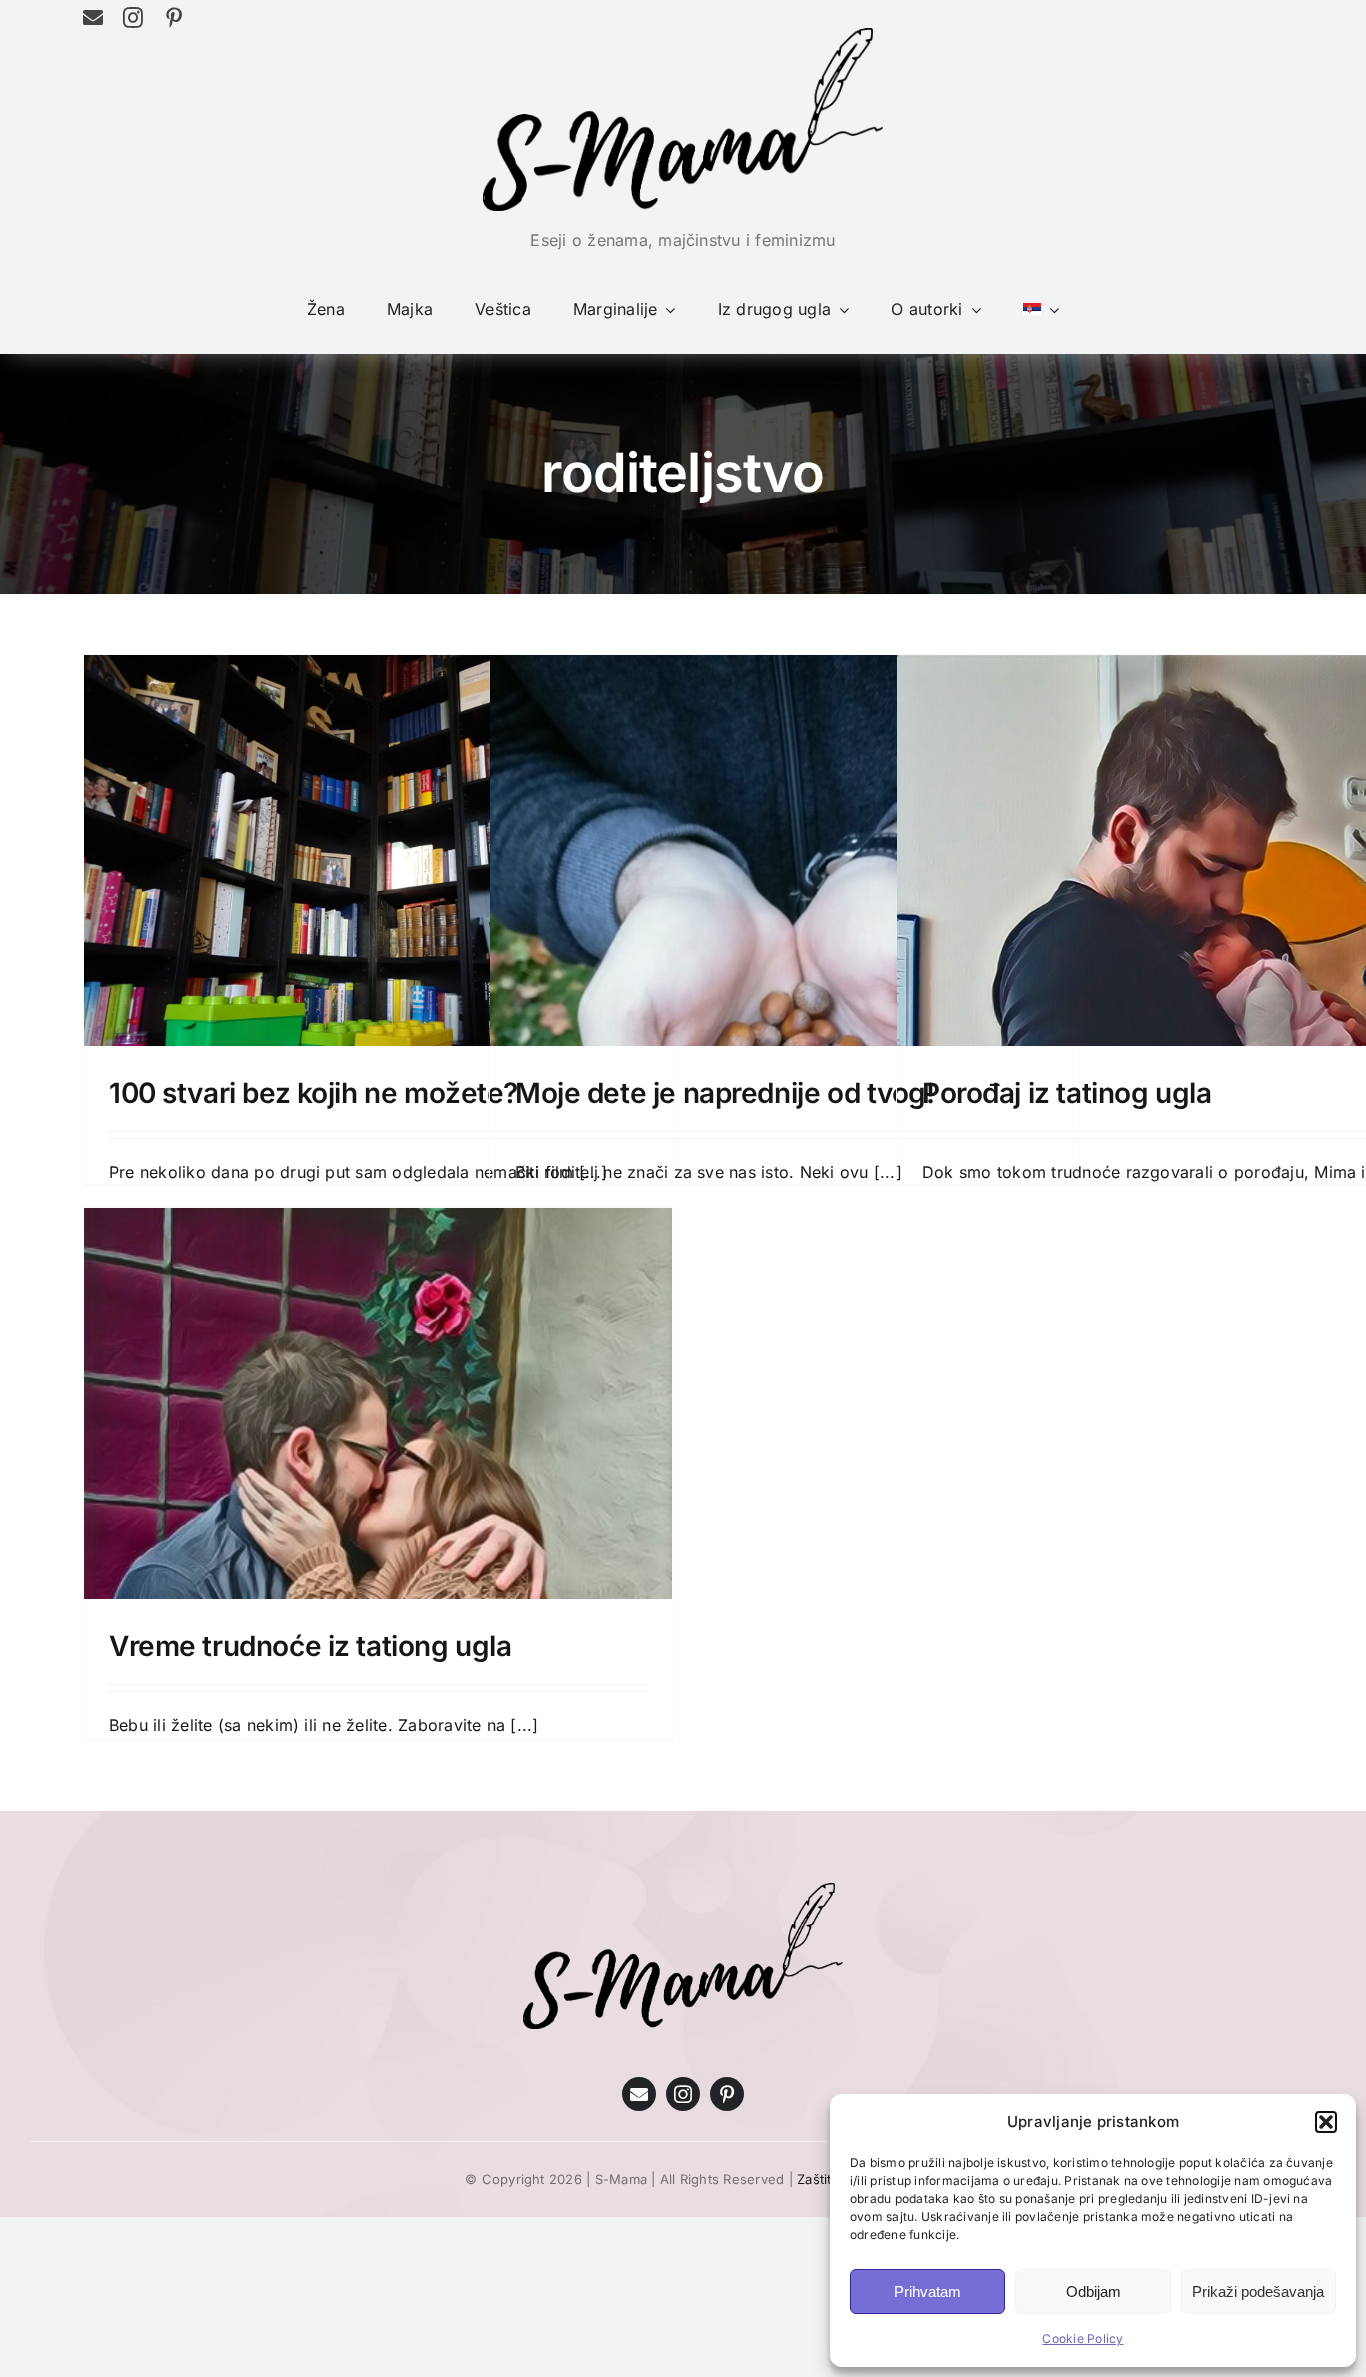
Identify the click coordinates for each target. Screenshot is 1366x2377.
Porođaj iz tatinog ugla (1066, 1093)
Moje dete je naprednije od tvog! (725, 1093)
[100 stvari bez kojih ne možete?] (378, 875)
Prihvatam (927, 2291)
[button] (1326, 2122)
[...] (524, 1725)
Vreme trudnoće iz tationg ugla (310, 1646)
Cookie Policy (1082, 2338)
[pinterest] (174, 18)
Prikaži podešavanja (1258, 2291)
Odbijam (1093, 2291)
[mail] (93, 18)
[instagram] (133, 18)
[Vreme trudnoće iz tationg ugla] (378, 1583)
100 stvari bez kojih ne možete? (313, 1093)
